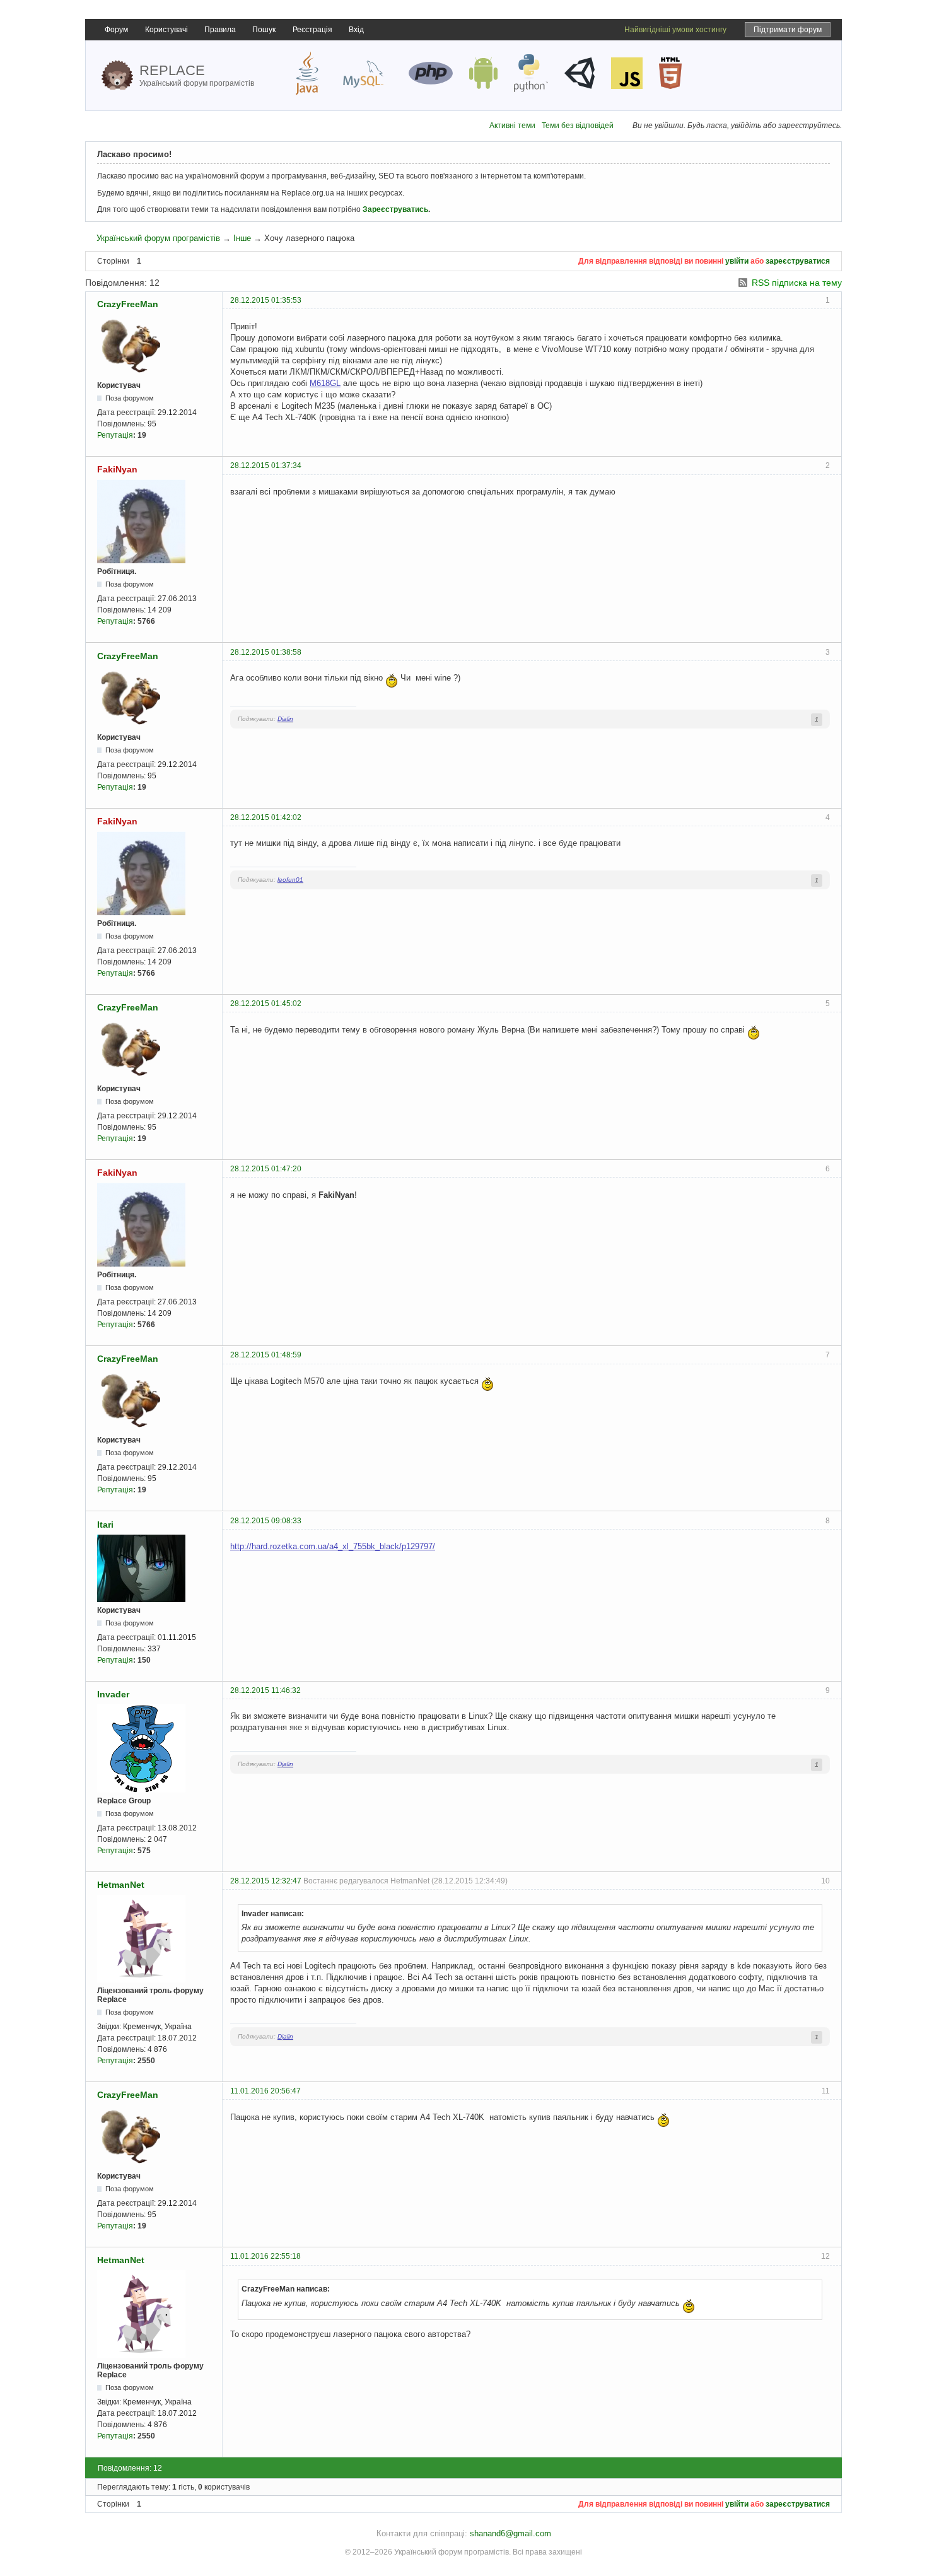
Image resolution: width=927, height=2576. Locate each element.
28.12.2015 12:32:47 (266, 1881)
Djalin (285, 719)
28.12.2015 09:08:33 (266, 1521)
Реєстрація (312, 30)
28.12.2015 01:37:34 (266, 465)
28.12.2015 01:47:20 (266, 1169)
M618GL (325, 383)
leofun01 (290, 880)
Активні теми (512, 126)
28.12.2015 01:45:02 (266, 1004)
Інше (242, 238)
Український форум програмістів (158, 238)
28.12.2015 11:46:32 (265, 1690)
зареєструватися (798, 261)
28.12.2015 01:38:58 (266, 652)
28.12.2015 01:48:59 (266, 1355)
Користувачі (166, 30)
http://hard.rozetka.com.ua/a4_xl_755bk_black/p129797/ (333, 1546)
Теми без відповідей (578, 126)
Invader (113, 1694)
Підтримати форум (788, 30)
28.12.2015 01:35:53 (266, 300)
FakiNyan (117, 469)
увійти (737, 261)
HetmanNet (121, 1885)
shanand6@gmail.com (510, 2533)
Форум (116, 30)
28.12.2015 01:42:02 (266, 817)
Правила (220, 30)
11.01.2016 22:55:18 (265, 2256)
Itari (105, 1525)
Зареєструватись (395, 209)
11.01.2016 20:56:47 (265, 2091)
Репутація (115, 435)
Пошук (264, 30)
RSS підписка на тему (797, 283)
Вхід (356, 30)
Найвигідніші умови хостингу (675, 30)
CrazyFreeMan (128, 304)
